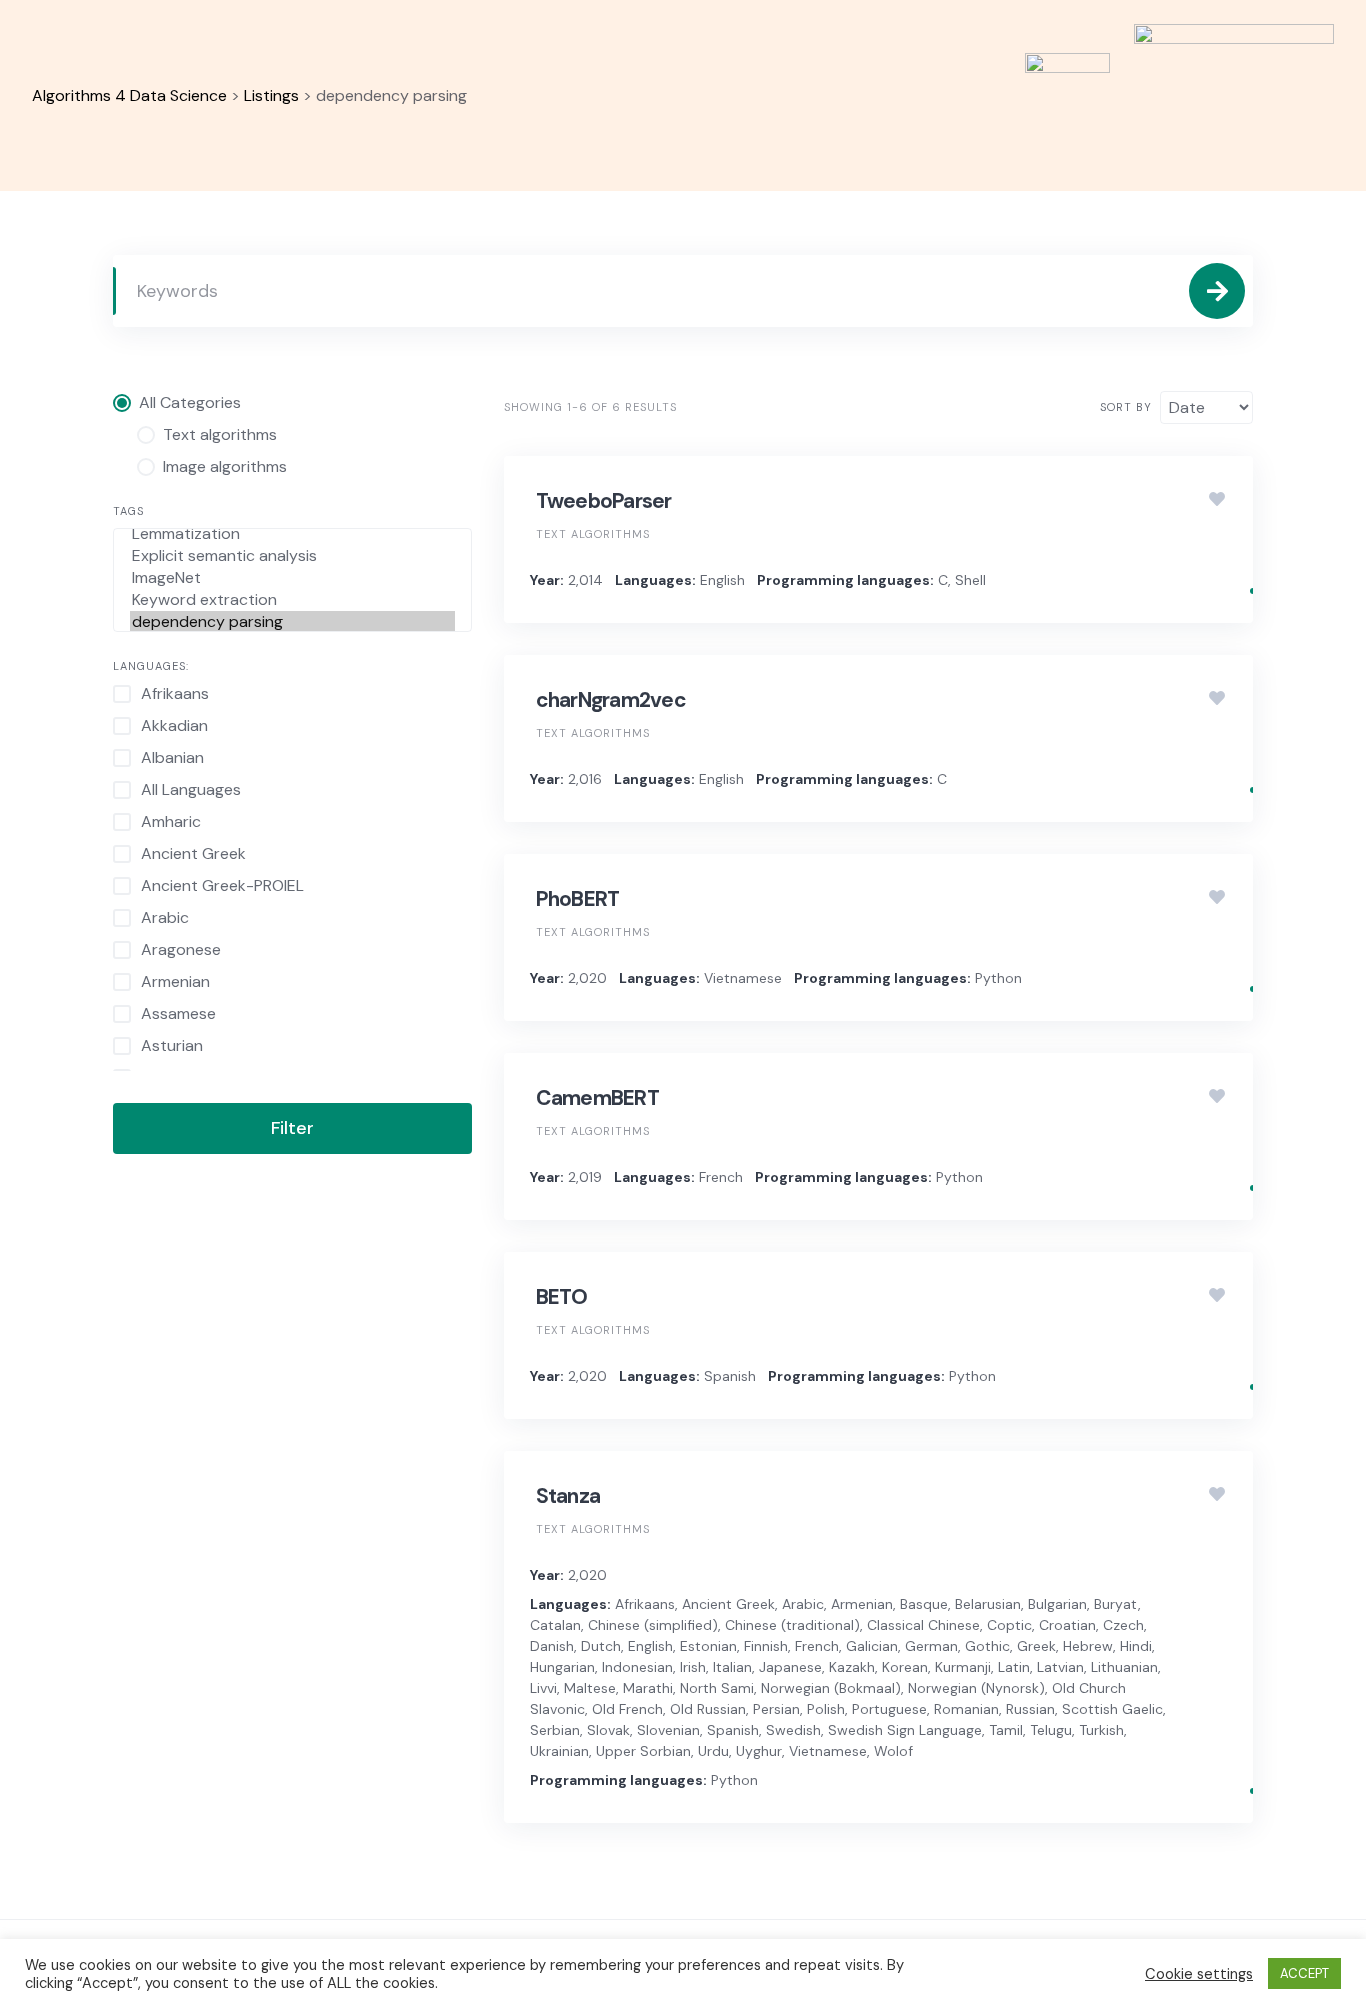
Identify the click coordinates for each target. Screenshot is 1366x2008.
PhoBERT (578, 899)
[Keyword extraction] (292, 600)
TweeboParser (604, 501)
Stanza (568, 1496)
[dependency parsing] (292, 622)
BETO (562, 1297)
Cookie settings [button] (1199, 1974)
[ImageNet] (292, 578)
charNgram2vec (611, 700)
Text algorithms (593, 534)
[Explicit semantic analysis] (292, 556)
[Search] (1217, 291)
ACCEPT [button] (1304, 1973)
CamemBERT (597, 1098)
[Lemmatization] (292, 534)
